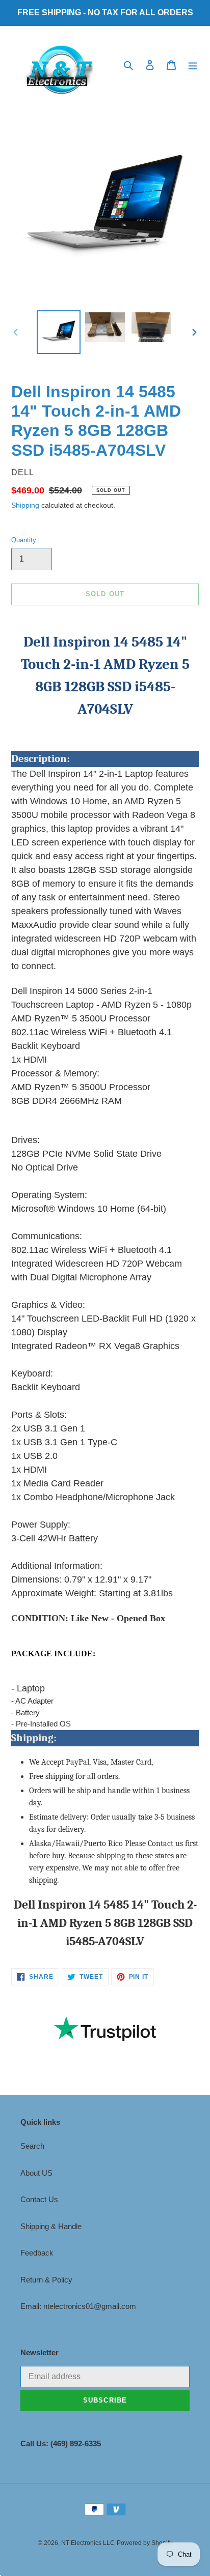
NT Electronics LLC (88, 2543)
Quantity (24, 540)
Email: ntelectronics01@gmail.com (78, 2306)
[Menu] (193, 65)
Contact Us (39, 2199)
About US (36, 2173)
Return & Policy (46, 2280)
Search (32, 2146)
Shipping (25, 505)
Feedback (37, 2253)
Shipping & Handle (51, 2226)
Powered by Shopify (145, 2543)
